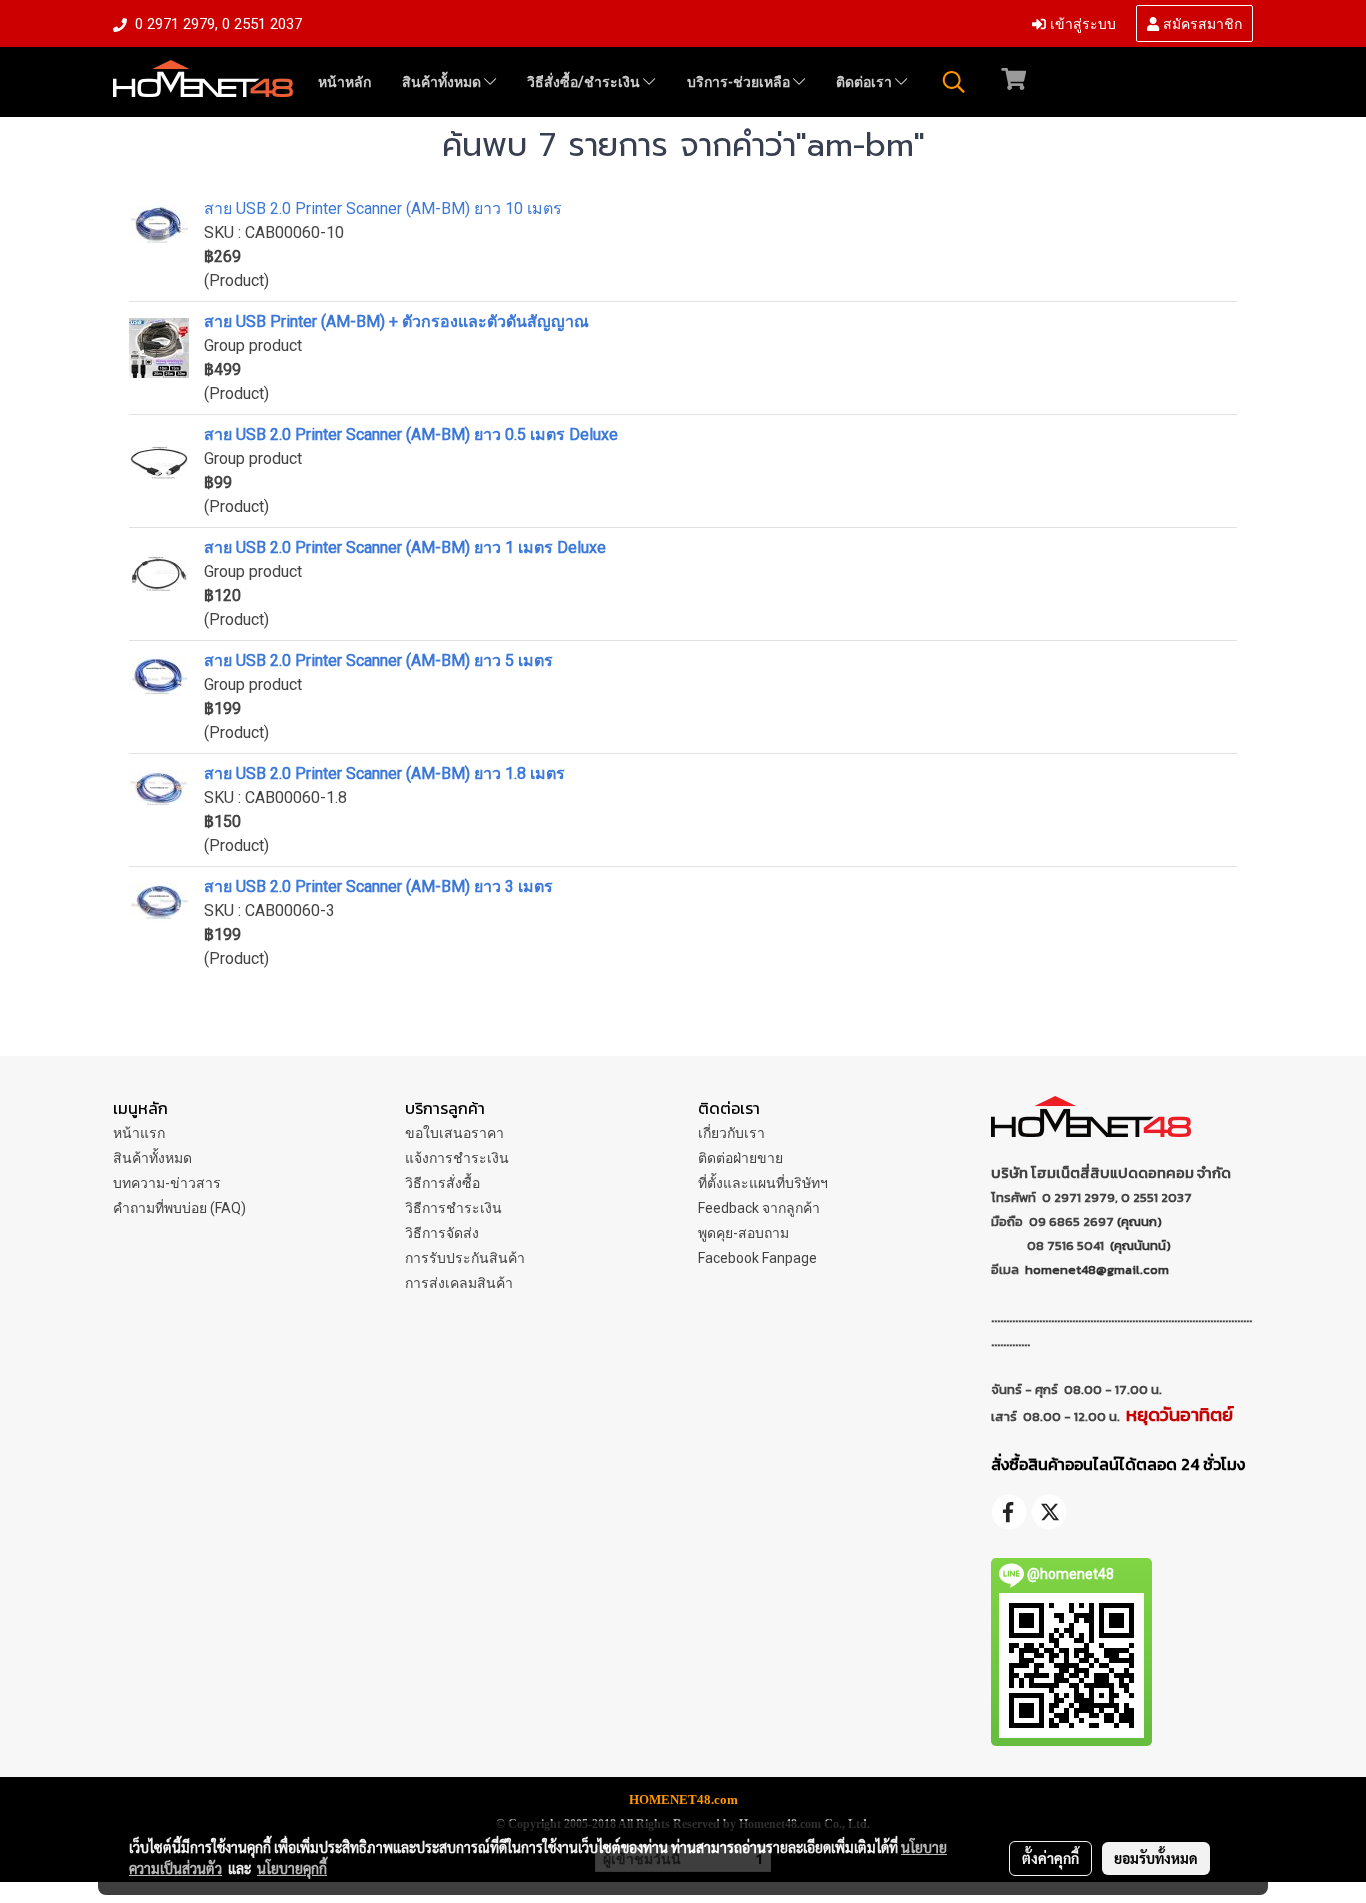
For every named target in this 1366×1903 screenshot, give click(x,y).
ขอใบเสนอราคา (454, 1133)
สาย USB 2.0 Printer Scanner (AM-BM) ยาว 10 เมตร (383, 208)
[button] (954, 82)
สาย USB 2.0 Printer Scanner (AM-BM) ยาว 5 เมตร (378, 660)
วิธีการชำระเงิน (453, 1208)
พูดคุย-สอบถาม (743, 1233)
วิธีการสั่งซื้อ (442, 1183)
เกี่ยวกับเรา (731, 1133)
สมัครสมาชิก (1200, 22)
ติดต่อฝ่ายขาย (740, 1158)
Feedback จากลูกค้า (759, 1208)
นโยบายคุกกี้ (292, 1868)
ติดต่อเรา (865, 82)
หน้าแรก (139, 1133)
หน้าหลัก (344, 82)
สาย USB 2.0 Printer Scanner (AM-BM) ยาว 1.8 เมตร (384, 773)
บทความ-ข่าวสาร (167, 1183)
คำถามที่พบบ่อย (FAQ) (179, 1208)
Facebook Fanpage (757, 1258)
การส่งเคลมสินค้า (459, 1283)
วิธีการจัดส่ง (442, 1233)
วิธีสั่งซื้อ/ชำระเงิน (585, 82)
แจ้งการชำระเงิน (457, 1158)
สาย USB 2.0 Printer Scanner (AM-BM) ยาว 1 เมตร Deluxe (405, 547)
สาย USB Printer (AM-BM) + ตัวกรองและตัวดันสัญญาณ (396, 321)
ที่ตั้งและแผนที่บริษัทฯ (763, 1183)
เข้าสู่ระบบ (1081, 22)
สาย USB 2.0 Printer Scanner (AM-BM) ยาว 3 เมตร (378, 886)
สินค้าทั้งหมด (443, 82)
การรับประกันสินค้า (465, 1258)
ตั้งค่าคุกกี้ (1050, 1858)
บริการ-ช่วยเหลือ (740, 82)
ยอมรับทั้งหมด (1156, 1858)
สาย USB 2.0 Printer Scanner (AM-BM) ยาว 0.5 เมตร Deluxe (411, 434)
